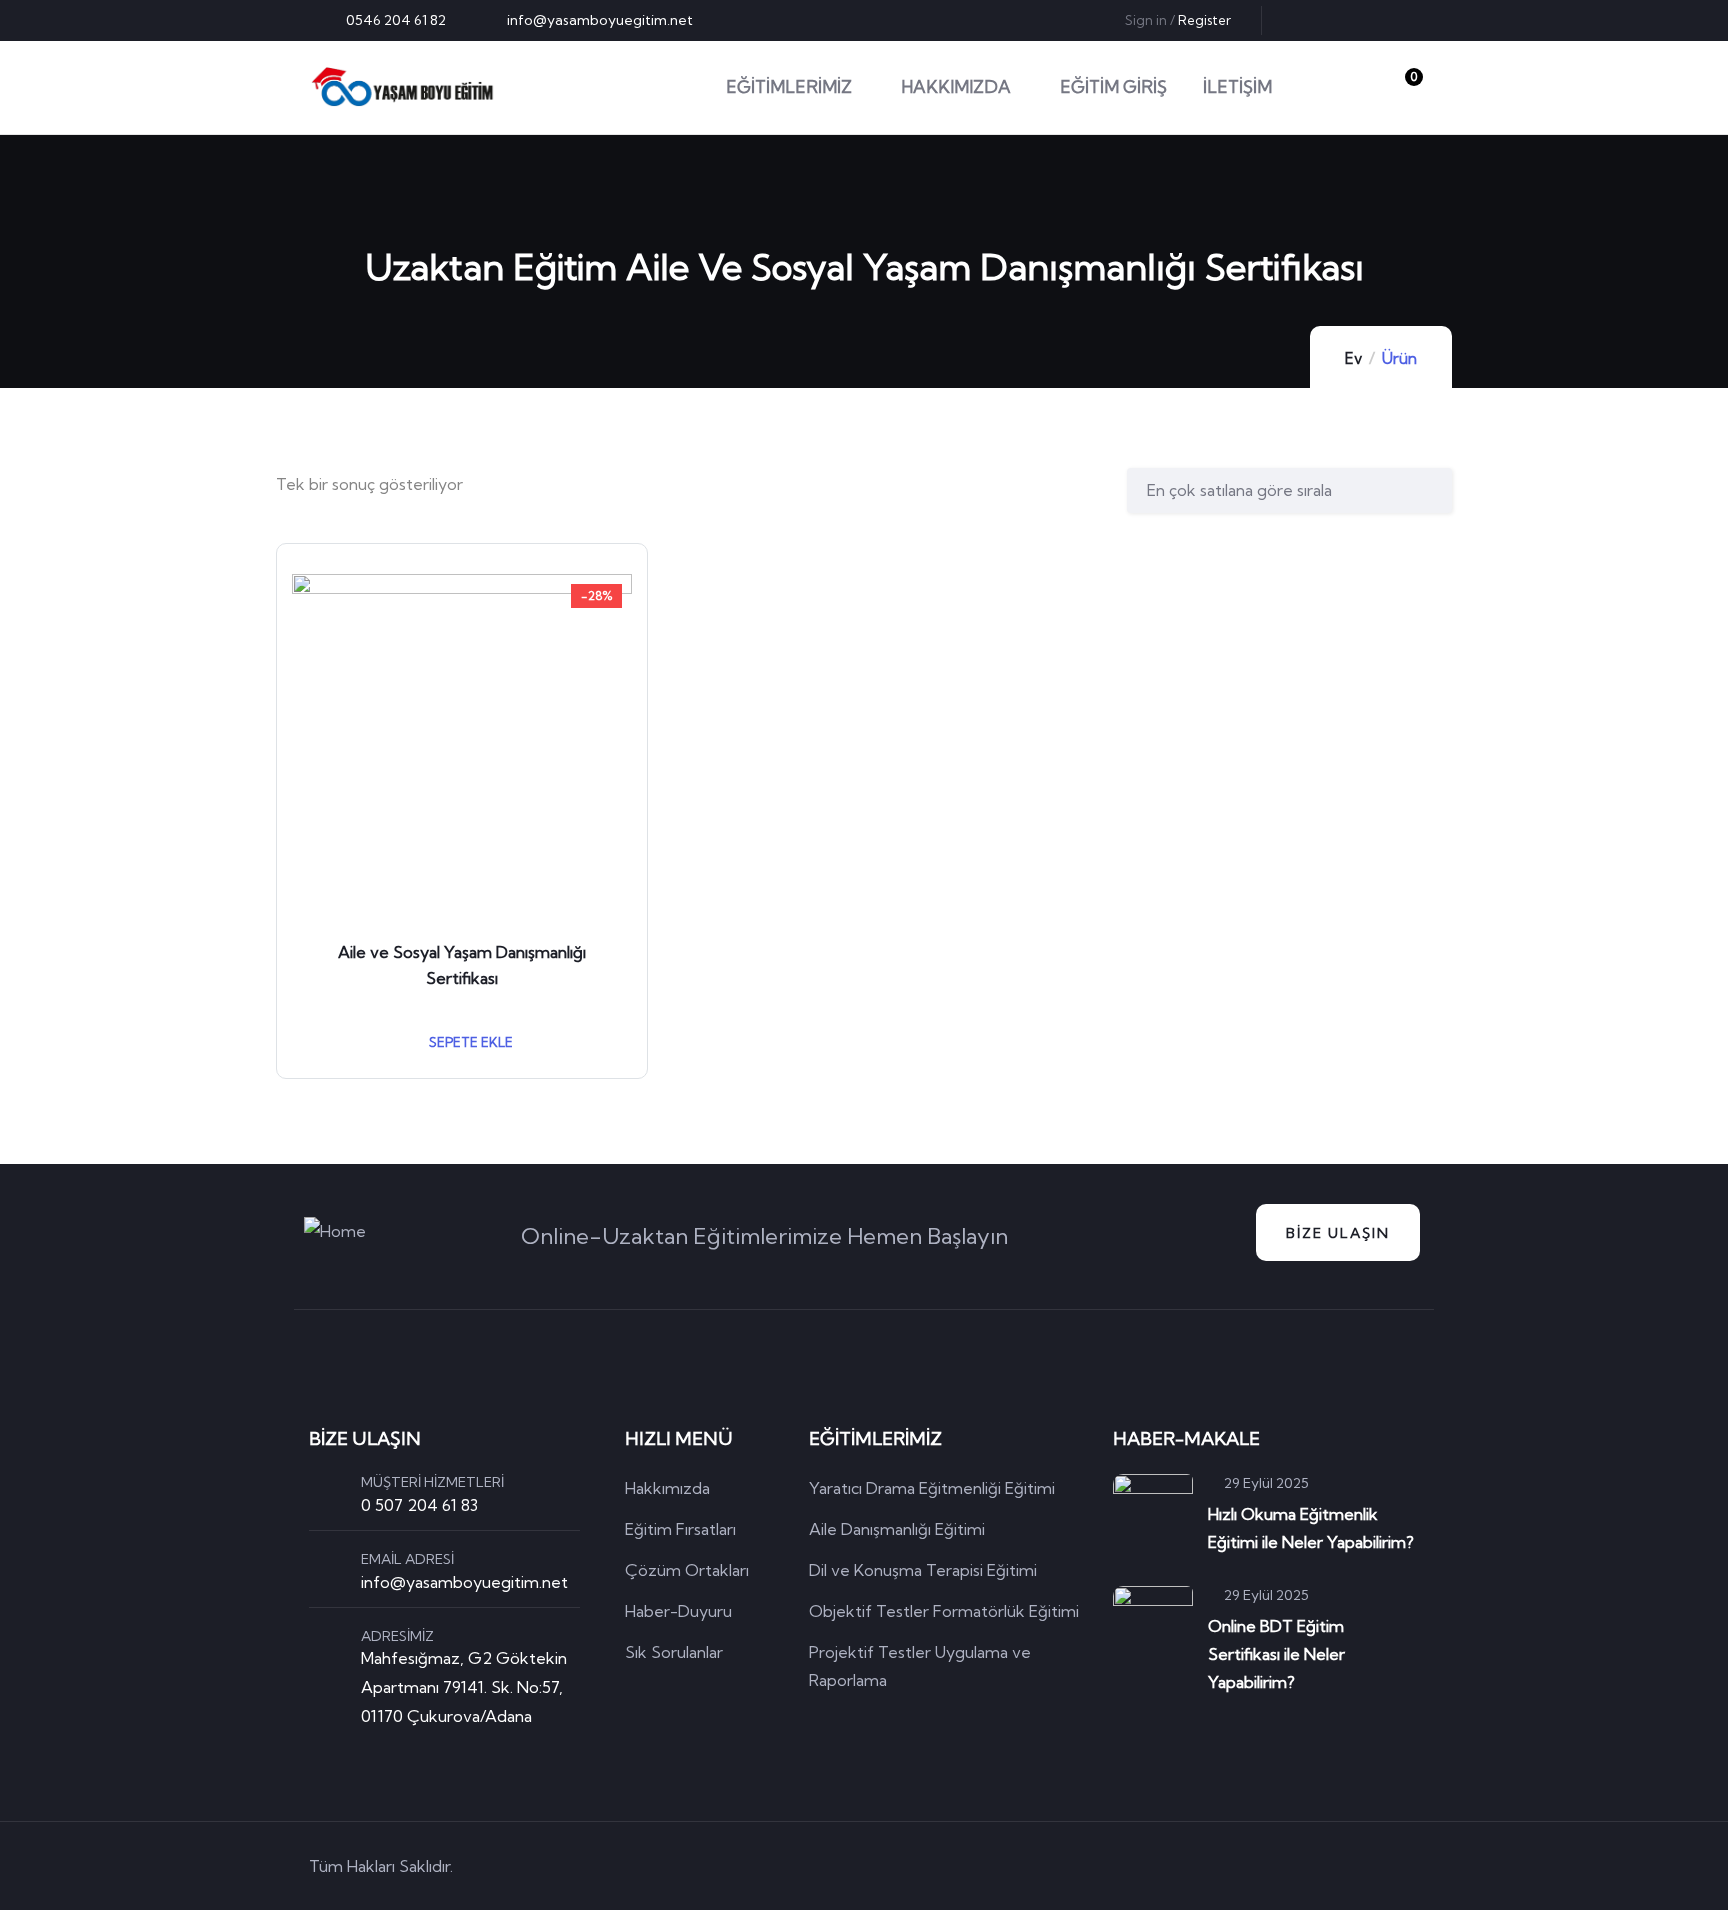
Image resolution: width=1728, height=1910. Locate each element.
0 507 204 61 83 (419, 1505)
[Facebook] (1339, 20)
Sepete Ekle (469, 1042)
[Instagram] (1405, 20)
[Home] (402, 87)
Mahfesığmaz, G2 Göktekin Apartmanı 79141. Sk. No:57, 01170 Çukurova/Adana (464, 1687)
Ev (1353, 358)
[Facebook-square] (1294, 1866)
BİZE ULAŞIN (1338, 1233)
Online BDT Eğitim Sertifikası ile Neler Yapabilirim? (1276, 1654)
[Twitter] (1306, 20)
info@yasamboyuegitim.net (464, 1582)
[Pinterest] (1372, 20)
